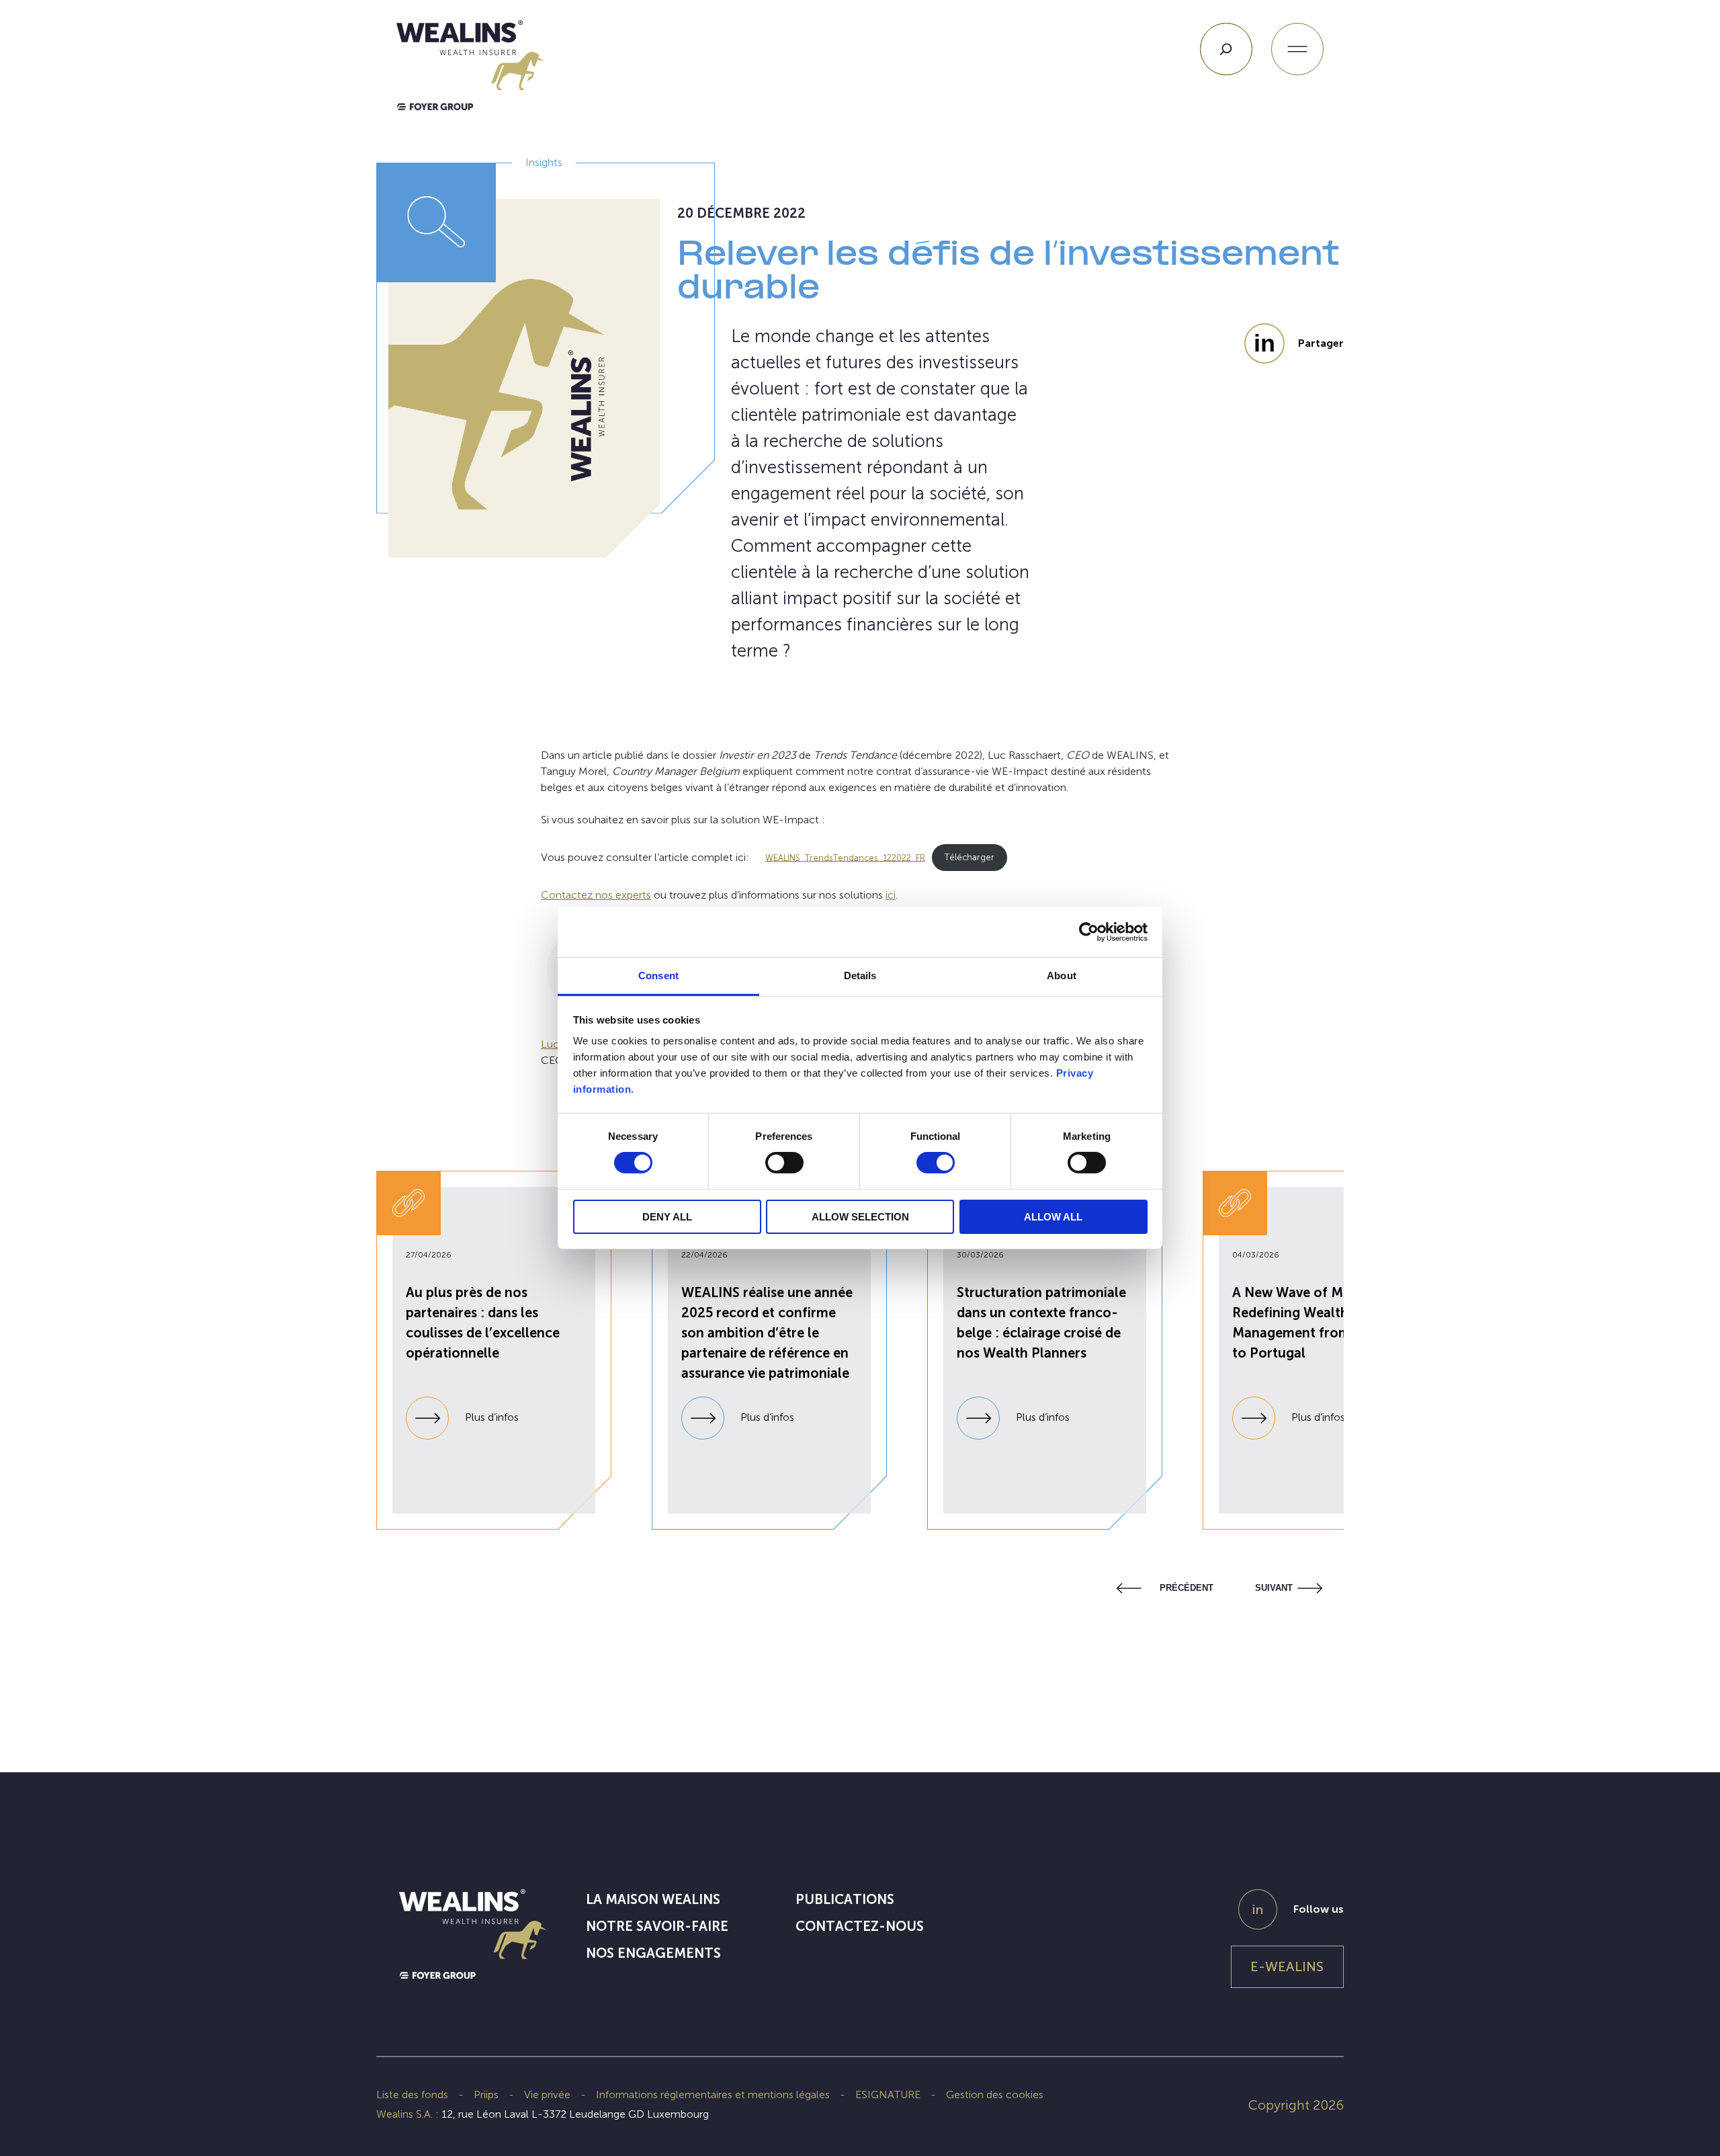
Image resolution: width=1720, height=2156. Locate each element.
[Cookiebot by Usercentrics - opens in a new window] (1089, 931)
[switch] (784, 1165)
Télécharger (970, 857)
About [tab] (1062, 976)
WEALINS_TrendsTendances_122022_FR (845, 857)
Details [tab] (860, 976)
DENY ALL (667, 1217)
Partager (1321, 343)
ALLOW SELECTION (860, 1217)
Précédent (1187, 1588)
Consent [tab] (658, 976)
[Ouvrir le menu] (1297, 49)
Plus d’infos (490, 1417)
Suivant (1274, 1588)
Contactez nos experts (596, 895)
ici (891, 895)
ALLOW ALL (1053, 1217)
